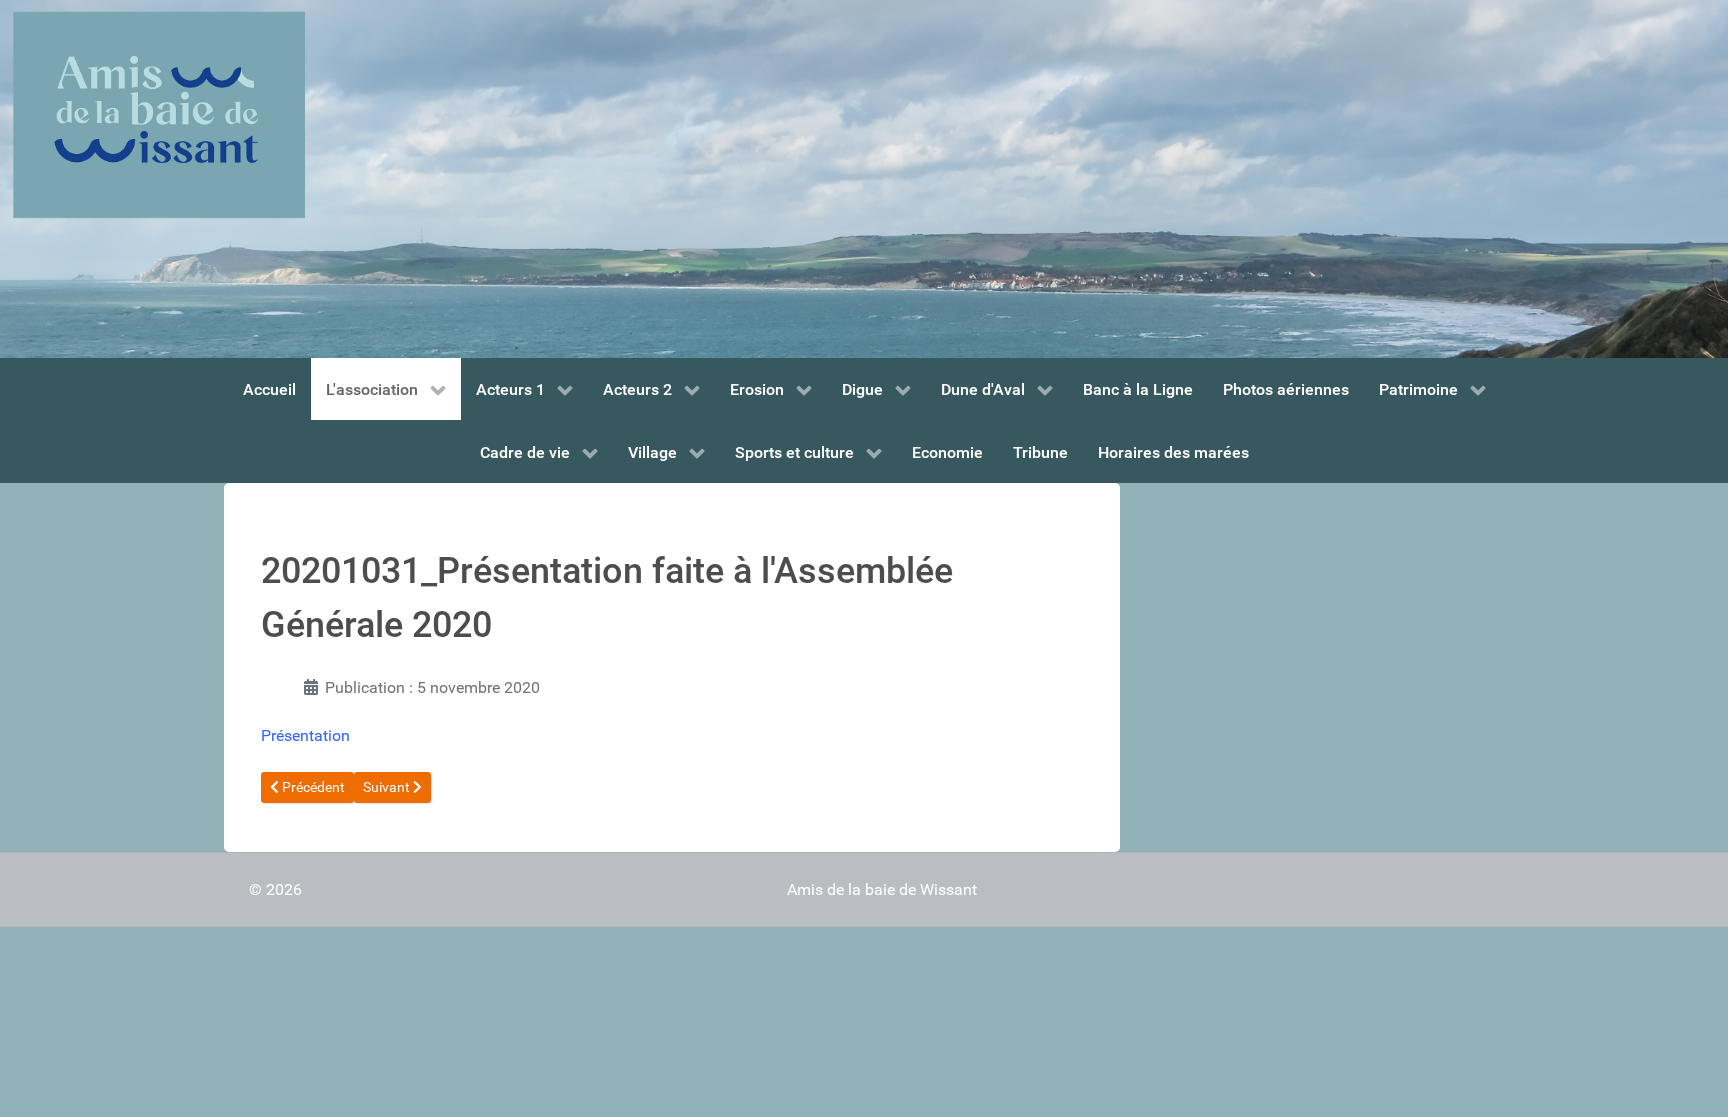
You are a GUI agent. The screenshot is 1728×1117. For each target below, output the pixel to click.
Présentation (305, 735)
